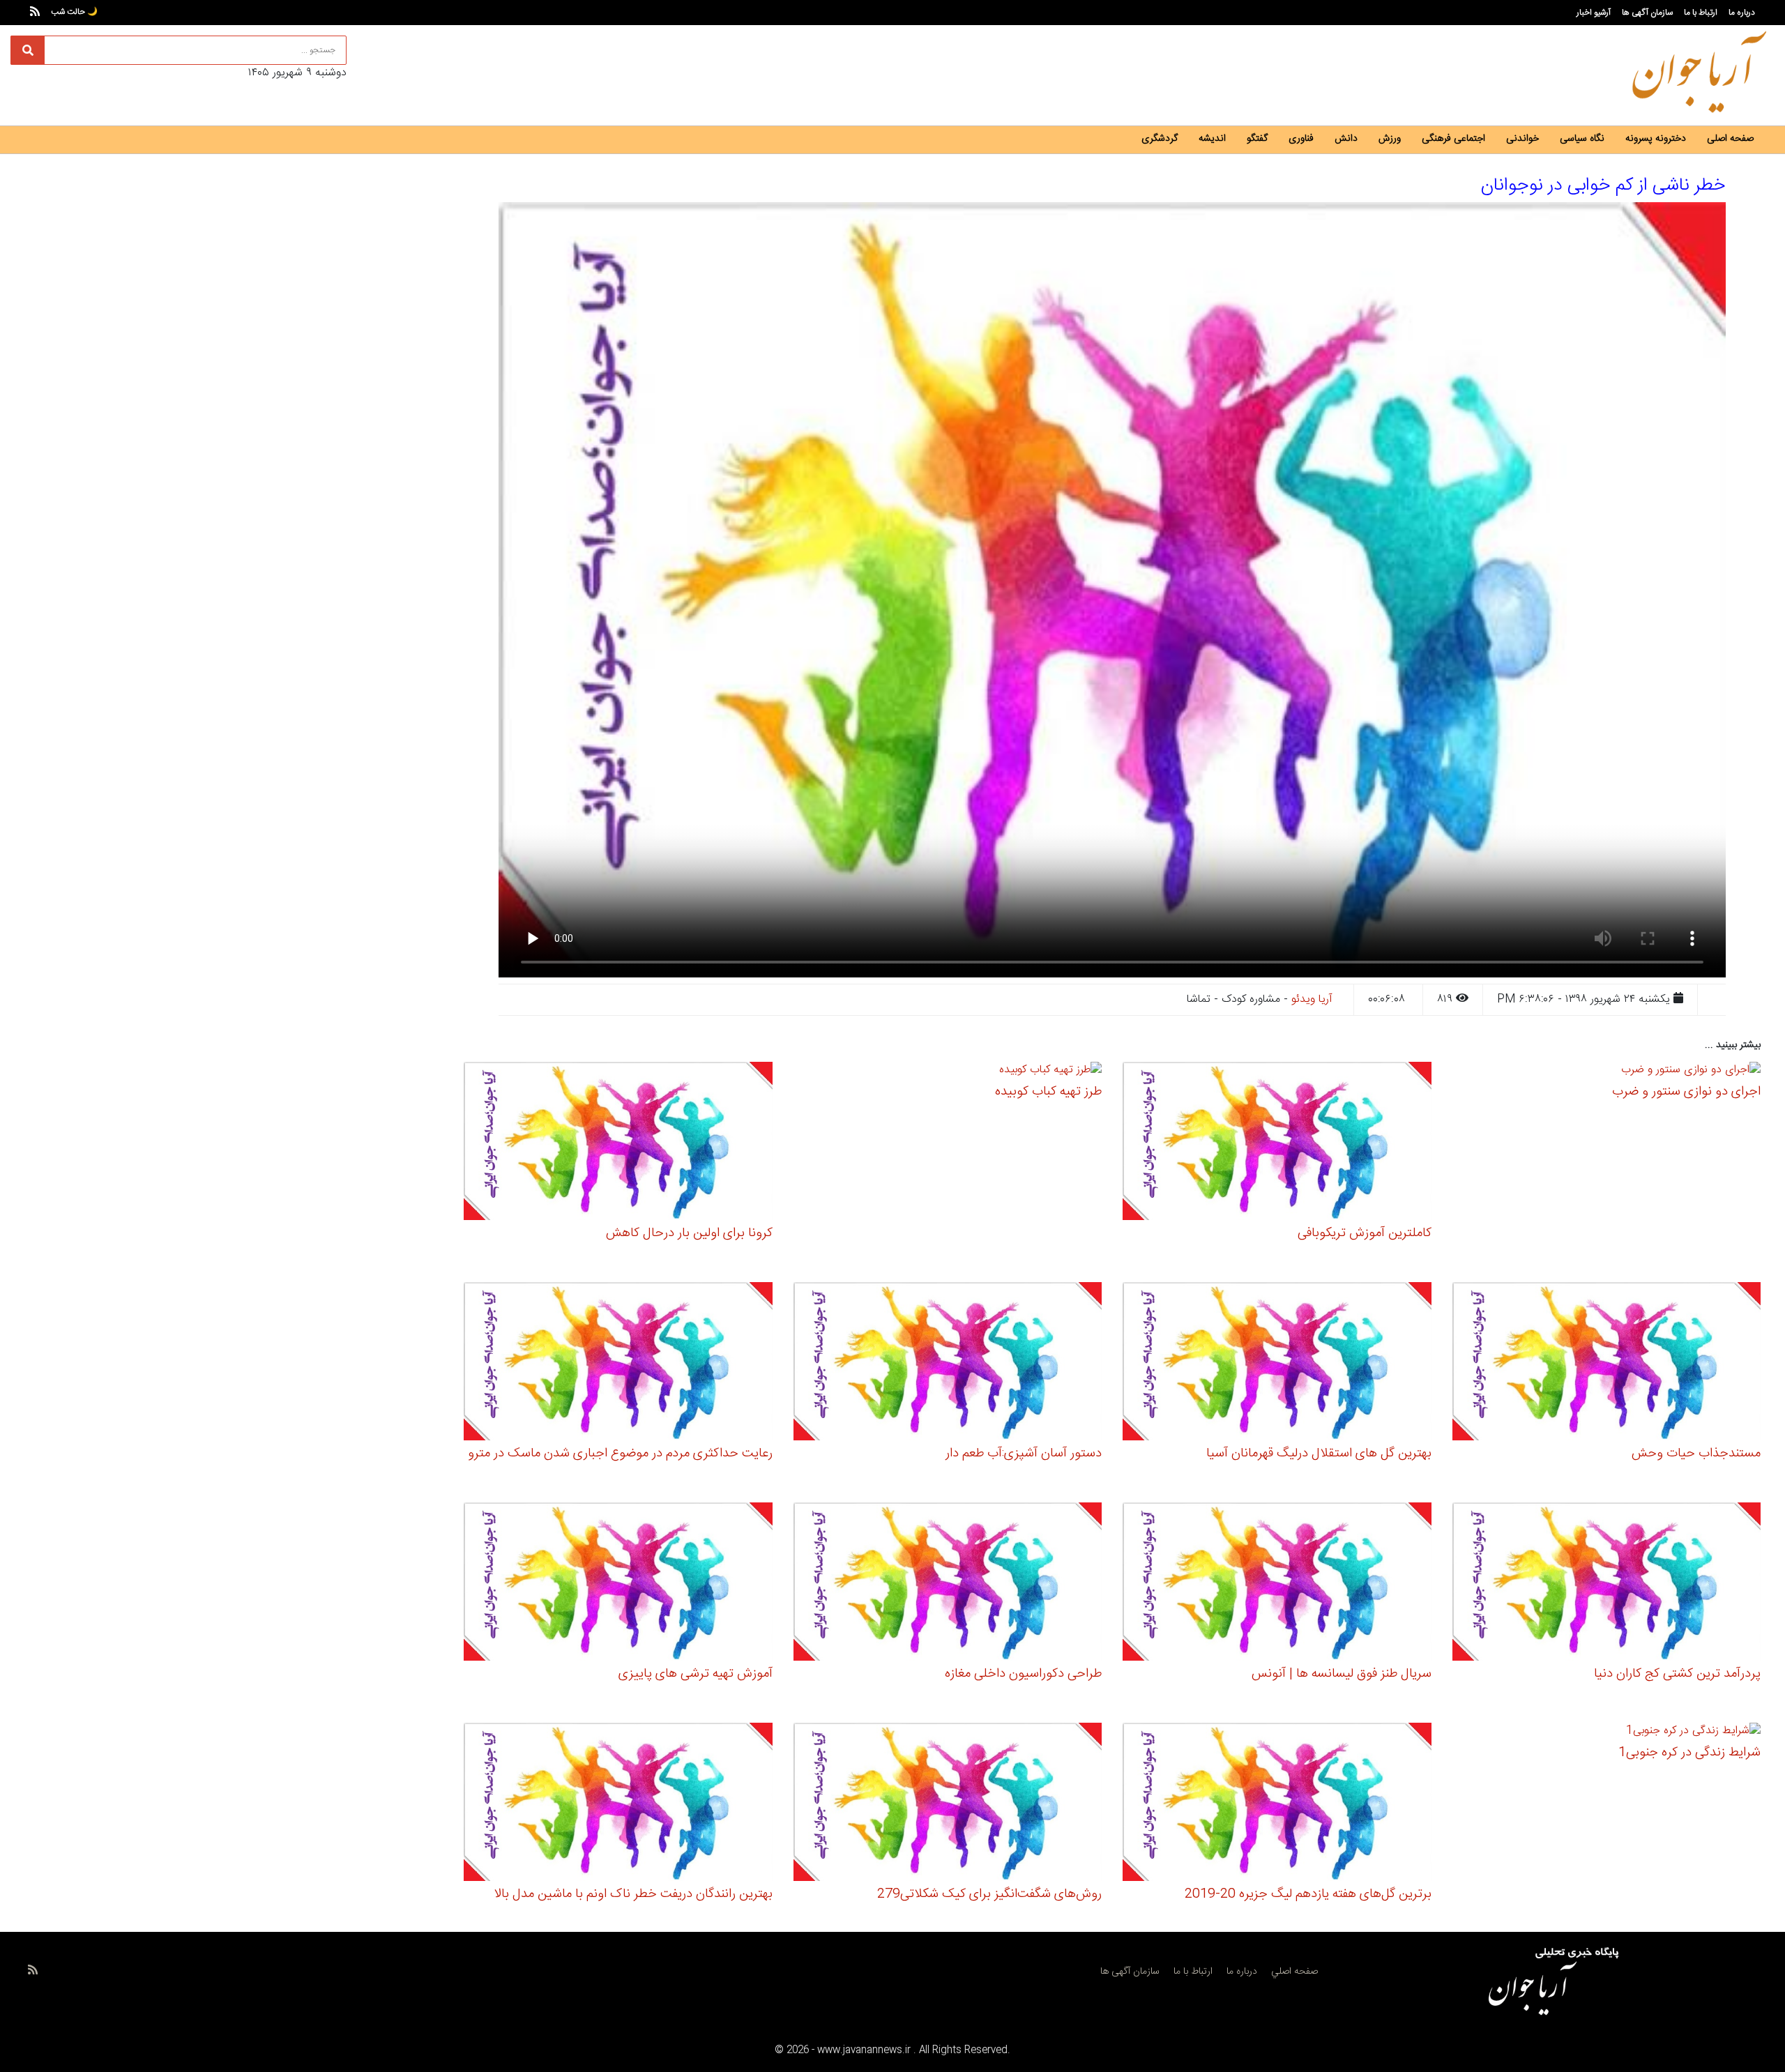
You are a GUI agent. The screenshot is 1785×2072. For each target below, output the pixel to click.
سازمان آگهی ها (1647, 13)
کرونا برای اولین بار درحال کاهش (689, 1233)
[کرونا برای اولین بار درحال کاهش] (618, 1143)
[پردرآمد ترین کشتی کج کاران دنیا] (1607, 1584)
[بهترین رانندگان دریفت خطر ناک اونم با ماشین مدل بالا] (618, 1804)
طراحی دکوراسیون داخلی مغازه (1023, 1674)
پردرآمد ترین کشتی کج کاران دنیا (1677, 1674)
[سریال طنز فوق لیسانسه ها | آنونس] (1277, 1584)
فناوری (1301, 139)
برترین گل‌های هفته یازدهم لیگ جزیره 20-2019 (1308, 1894)
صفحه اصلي (1294, 1972)
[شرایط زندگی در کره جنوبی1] (1693, 1733)
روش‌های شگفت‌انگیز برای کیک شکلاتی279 (989, 1894)
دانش (1346, 139)
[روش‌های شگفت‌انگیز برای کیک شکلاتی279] (948, 1804)
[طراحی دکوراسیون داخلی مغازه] (948, 1584)
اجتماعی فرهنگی (1453, 139)
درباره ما (1742, 13)
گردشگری (1160, 139)
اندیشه (1212, 139)
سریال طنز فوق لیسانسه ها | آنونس (1342, 1674)
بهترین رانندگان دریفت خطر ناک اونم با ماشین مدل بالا (633, 1894)
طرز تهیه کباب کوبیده (1048, 1092)
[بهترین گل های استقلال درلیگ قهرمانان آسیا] (1277, 1363)
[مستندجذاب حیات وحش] (1607, 1363)
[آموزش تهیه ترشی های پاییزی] (618, 1584)
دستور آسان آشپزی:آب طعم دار (1024, 1454)
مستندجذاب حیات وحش (1696, 1454)
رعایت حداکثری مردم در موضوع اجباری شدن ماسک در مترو (620, 1454)
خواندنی (1522, 139)
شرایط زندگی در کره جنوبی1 (1689, 1753)
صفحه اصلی (1730, 139)
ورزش (1390, 139)
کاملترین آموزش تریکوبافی (1365, 1233)
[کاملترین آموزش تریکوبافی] (1277, 1143)
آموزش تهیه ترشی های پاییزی (696, 1674)
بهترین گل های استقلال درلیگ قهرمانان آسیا (1319, 1454)
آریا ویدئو (1312, 999)
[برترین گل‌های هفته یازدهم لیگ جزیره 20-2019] (1277, 1804)
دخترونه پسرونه (1656, 139)
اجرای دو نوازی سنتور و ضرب (1686, 1092)
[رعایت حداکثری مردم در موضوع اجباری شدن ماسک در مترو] (618, 1363)
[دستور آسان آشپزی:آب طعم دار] (948, 1363)
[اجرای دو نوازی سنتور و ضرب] (1691, 1072)
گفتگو (1257, 139)
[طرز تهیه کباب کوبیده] (1050, 1072)
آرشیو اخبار (1594, 13)
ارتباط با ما (1701, 13)
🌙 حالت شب (74, 12)
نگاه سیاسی (1582, 139)
